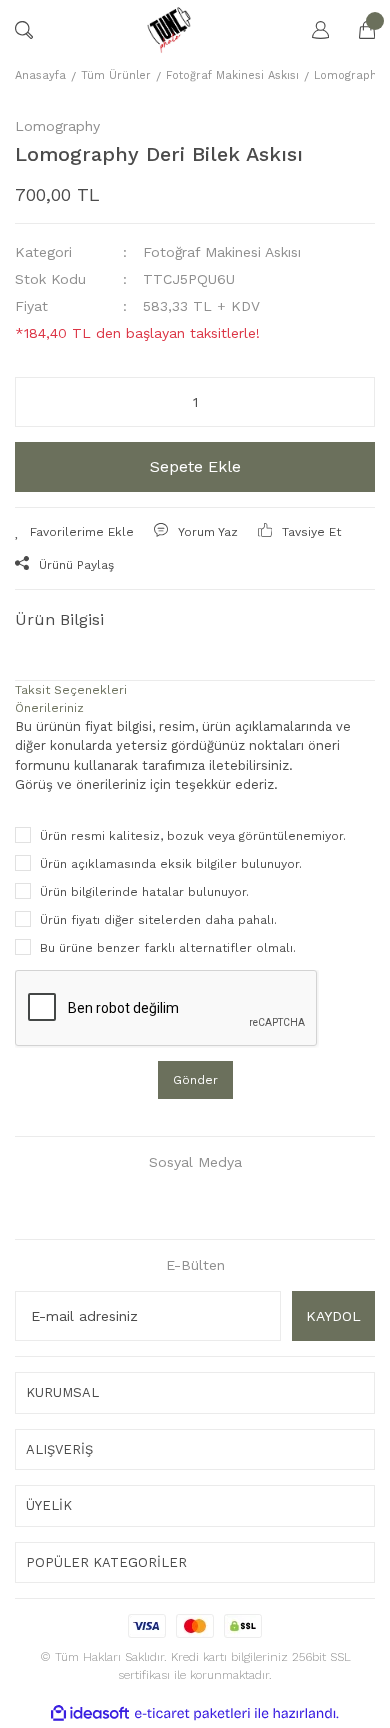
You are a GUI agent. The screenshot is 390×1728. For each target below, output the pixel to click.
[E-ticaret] (192, 1714)
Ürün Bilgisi (59, 619)
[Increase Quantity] (346, 402)
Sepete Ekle (195, 466)
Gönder (195, 1080)
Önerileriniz (49, 708)
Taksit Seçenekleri (71, 690)
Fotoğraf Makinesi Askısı (222, 252)
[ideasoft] (90, 1713)
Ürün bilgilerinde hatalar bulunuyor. (144, 892)
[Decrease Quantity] (43, 402)
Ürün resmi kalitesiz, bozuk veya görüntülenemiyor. (193, 836)
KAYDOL (333, 1316)
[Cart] (357, 30)
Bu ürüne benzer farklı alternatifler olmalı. (168, 948)
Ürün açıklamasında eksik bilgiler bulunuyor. (171, 864)
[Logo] (168, 30)
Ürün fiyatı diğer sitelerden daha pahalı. (158, 920)
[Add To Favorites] (74, 532)
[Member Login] (311, 30)
